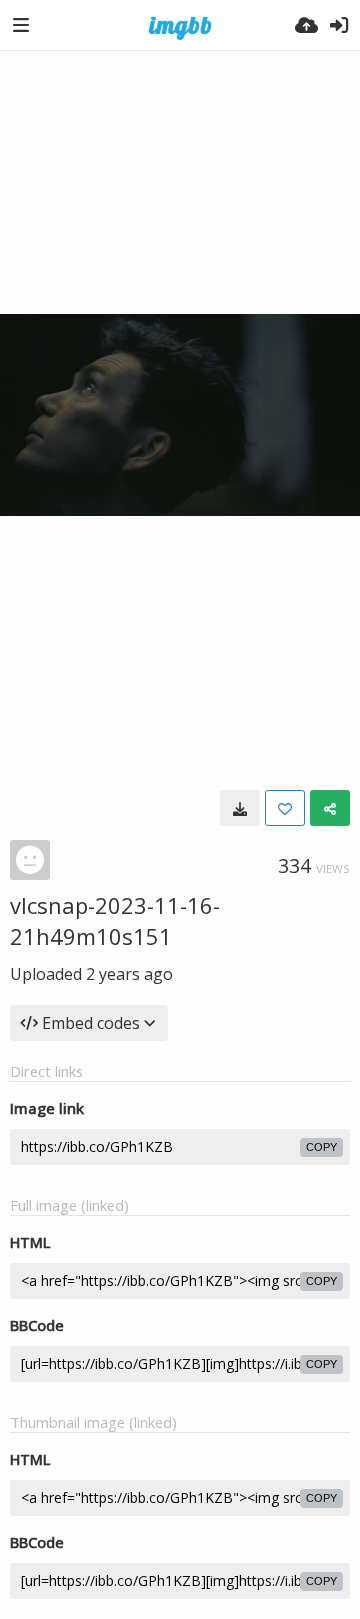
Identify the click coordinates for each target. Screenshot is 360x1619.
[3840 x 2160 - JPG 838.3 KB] (240, 808)
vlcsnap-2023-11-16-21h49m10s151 (115, 920)
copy (321, 1147)
